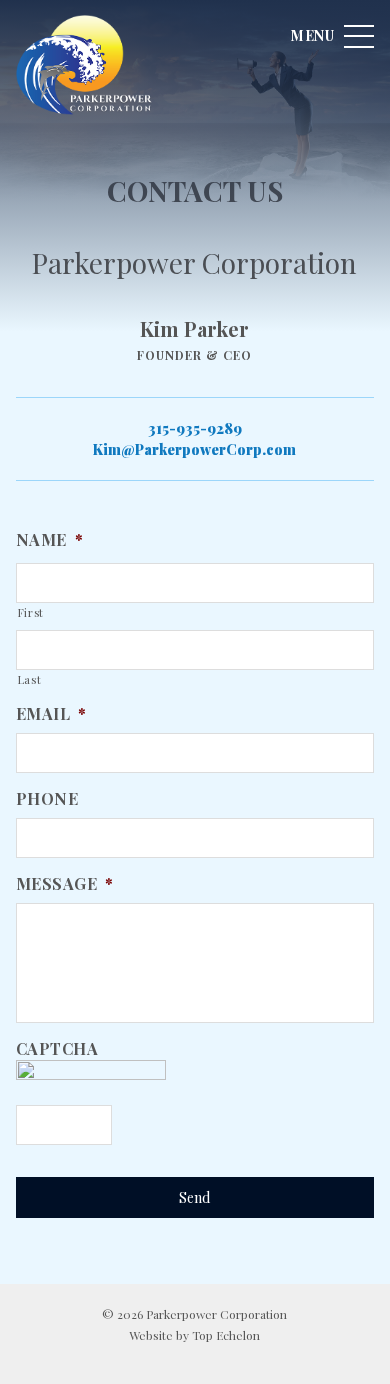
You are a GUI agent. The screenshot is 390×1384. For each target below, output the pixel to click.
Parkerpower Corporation (85, 65)
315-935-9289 (195, 428)
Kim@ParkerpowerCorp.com (194, 449)
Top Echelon (226, 1335)
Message (65, 884)
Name (50, 540)
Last (29, 679)
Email (51, 714)
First (30, 612)
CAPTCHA (57, 1049)
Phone (47, 799)
